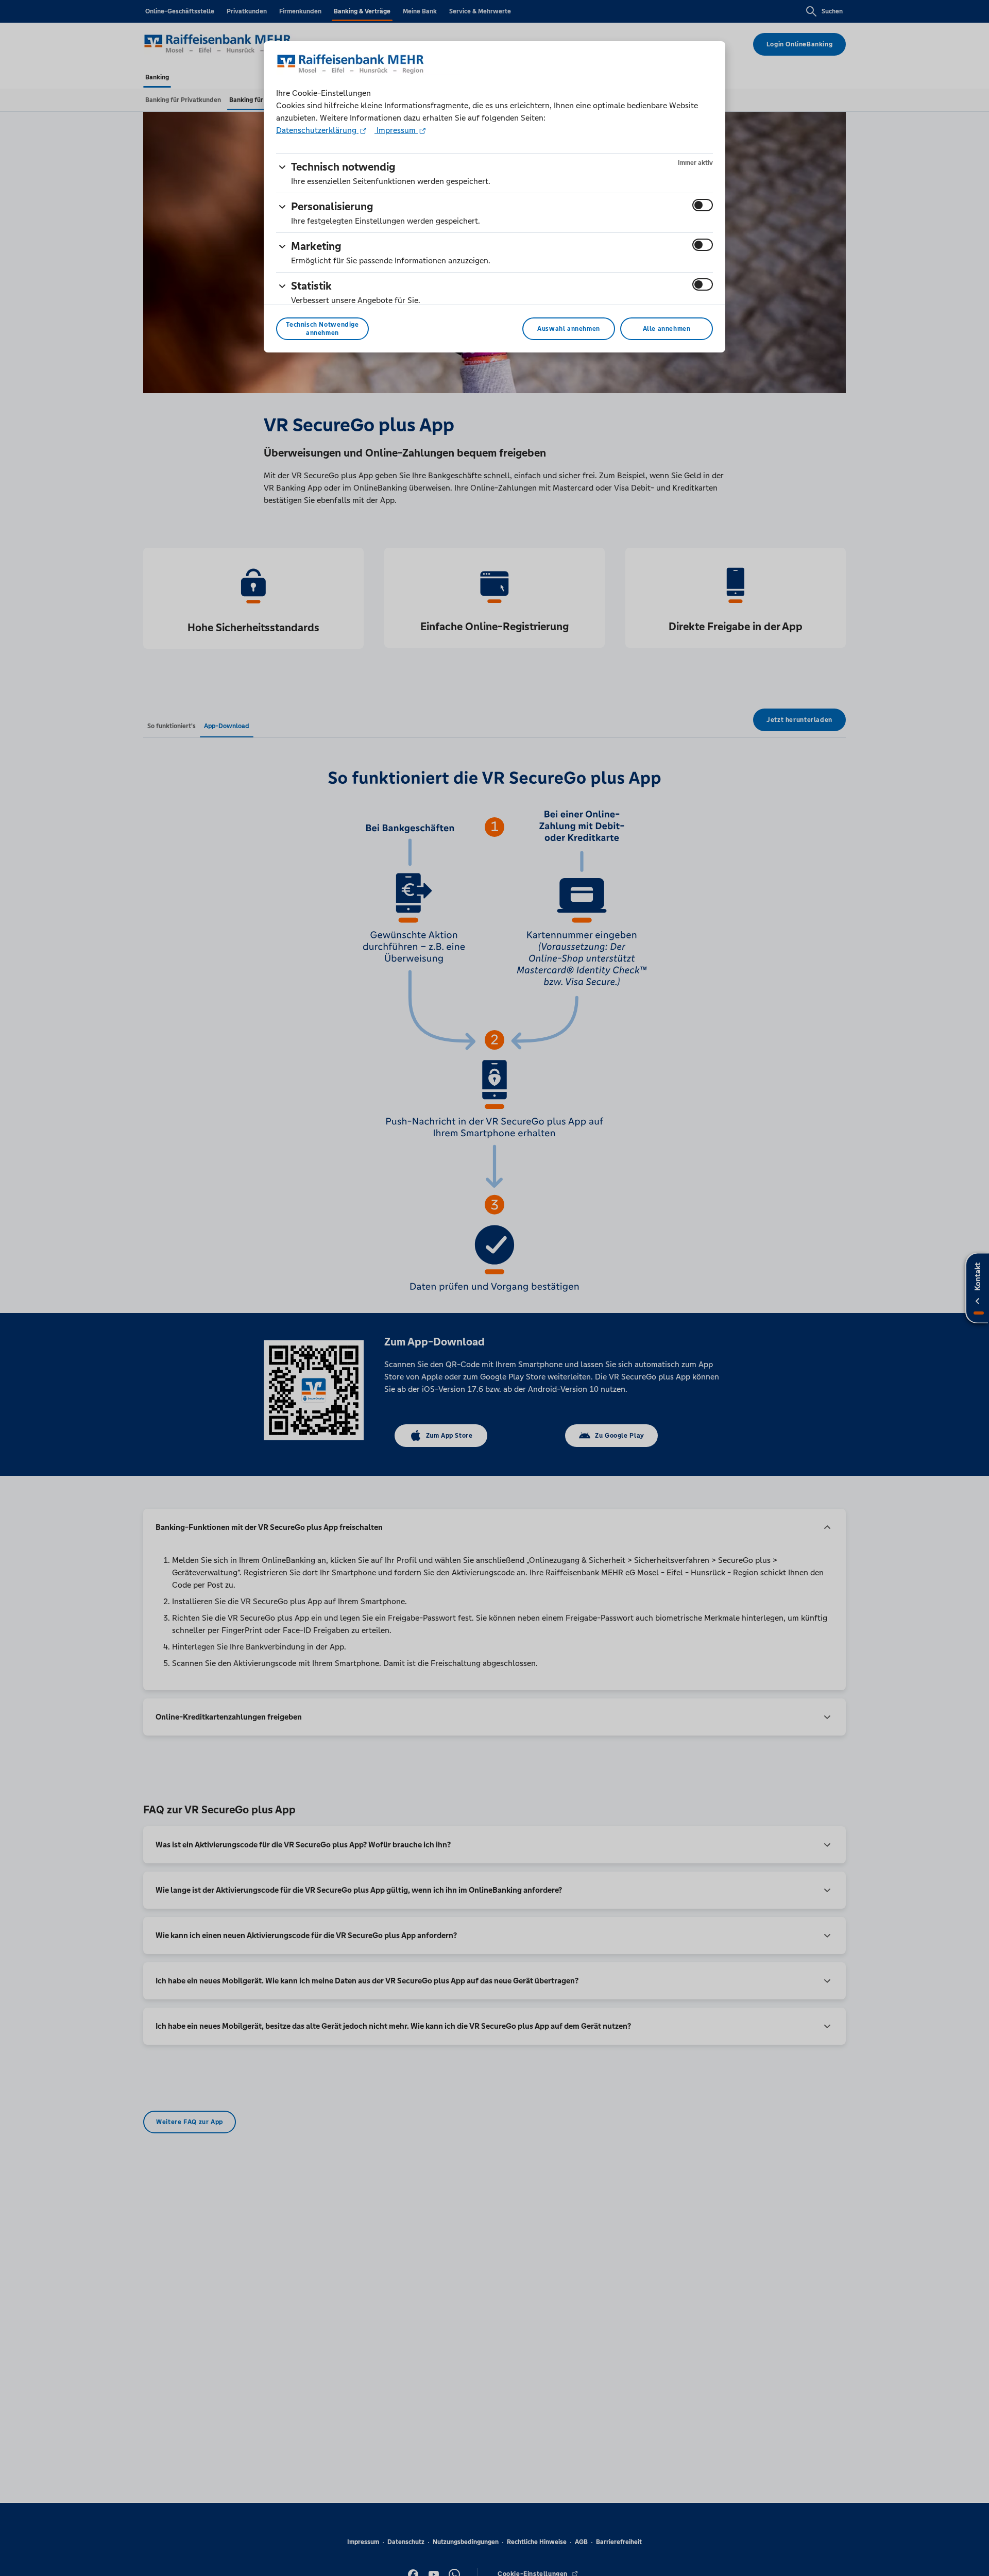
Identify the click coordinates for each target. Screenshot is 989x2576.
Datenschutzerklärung (317, 130)
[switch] (703, 205)
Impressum (396, 130)
